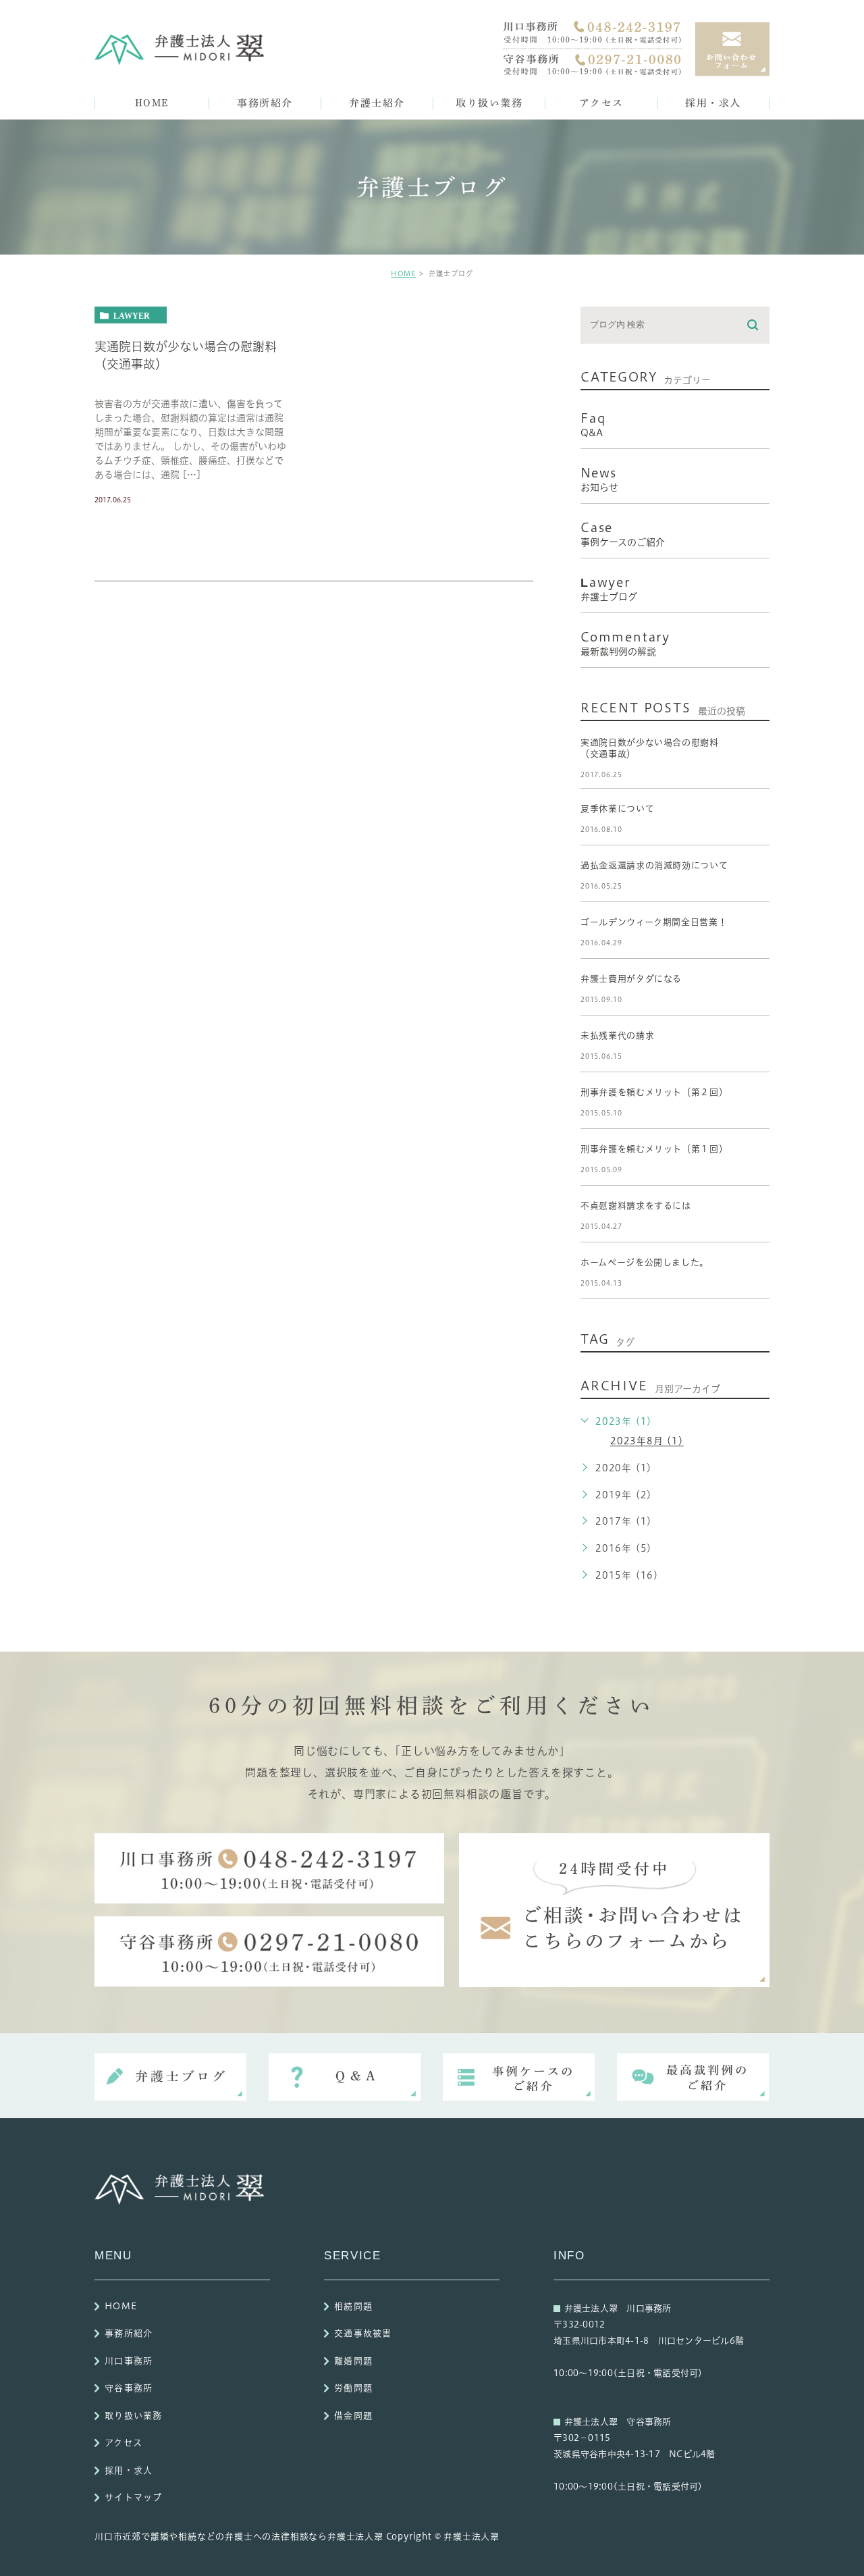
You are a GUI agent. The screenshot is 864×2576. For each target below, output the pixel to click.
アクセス (124, 2443)
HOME (403, 273)
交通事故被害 (363, 2334)
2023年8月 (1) (647, 1442)
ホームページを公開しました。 (645, 1262)
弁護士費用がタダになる (631, 979)
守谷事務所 (129, 2389)
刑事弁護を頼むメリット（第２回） (654, 1092)
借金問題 (353, 2416)
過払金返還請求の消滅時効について (654, 865)
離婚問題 (353, 2361)
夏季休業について (617, 809)
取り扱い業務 (134, 2416)
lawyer (132, 315)
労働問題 (353, 2389)
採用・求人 (129, 2470)
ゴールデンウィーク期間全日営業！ (654, 922)
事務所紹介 (129, 2334)
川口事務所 (129, 2361)
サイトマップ (134, 2498)
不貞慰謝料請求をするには (636, 1206)
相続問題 (353, 2306)
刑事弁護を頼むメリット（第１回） (654, 1149)
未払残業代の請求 (617, 1035)
